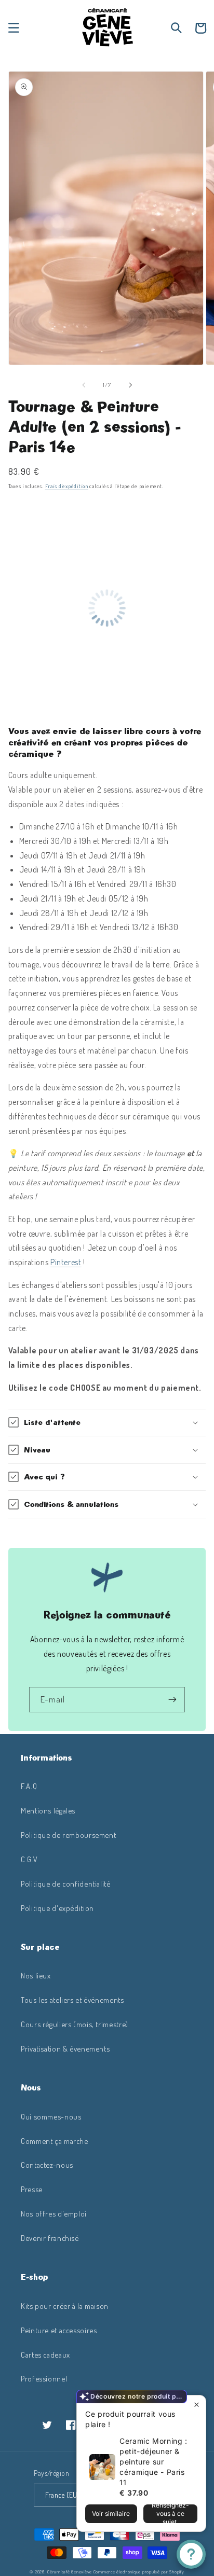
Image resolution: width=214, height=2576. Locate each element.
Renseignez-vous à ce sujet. (170, 2514)
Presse (32, 2189)
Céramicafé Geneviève (70, 2572)
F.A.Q (29, 1786)
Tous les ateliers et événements (72, 2000)
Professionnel (44, 2378)
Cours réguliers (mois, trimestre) (75, 2024)
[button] (14, 28)
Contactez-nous (47, 2165)
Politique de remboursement (68, 1835)
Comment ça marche (55, 2141)
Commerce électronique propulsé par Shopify (139, 2572)
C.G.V (29, 1859)
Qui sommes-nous (51, 2116)
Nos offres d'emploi (54, 2213)
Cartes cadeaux (45, 2355)
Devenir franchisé (50, 2238)
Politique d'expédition (57, 1908)
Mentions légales (48, 1810)
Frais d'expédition (67, 486)
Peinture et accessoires (59, 2330)
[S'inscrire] (172, 1700)
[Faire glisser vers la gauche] (84, 385)
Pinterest (66, 1262)
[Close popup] (197, 2405)
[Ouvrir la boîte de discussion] (191, 2554)
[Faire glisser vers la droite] (130, 385)
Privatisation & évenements (65, 2048)
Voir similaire (111, 2513)
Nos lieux (36, 1975)
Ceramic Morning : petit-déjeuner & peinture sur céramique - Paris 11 (153, 2462)
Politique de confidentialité (66, 1883)
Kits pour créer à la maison (65, 2306)
